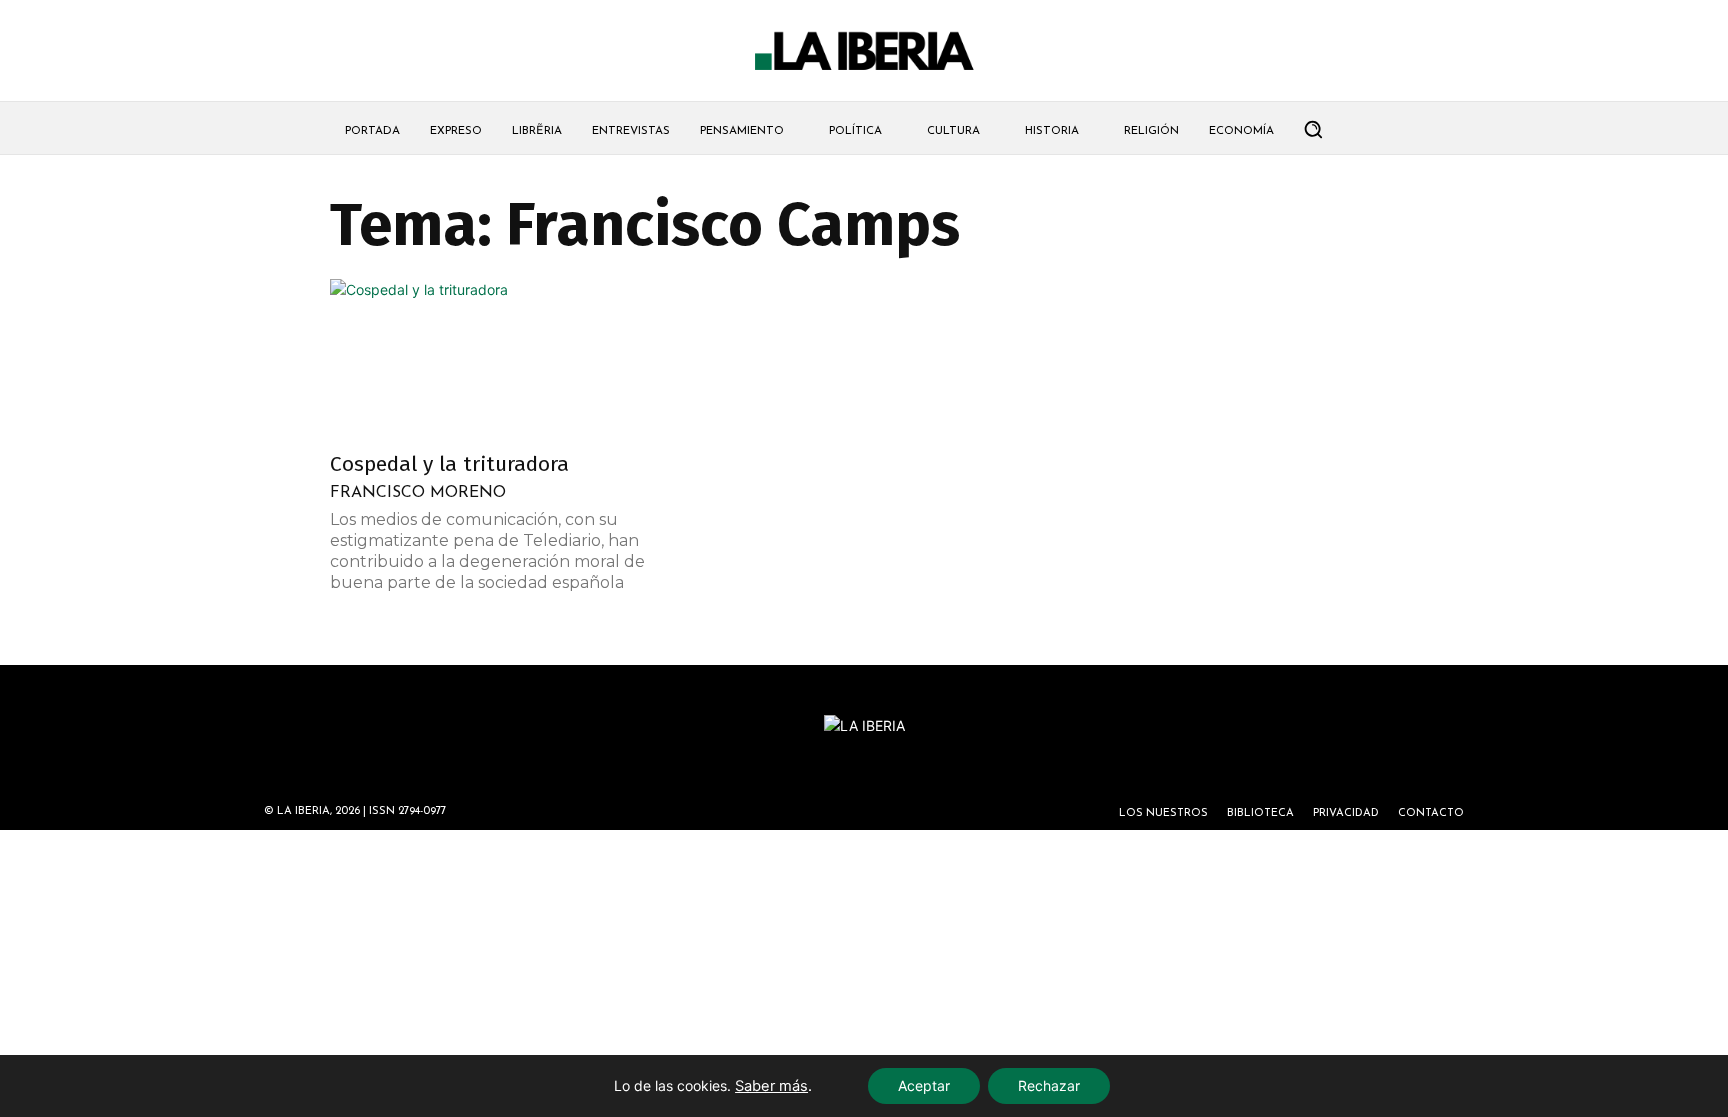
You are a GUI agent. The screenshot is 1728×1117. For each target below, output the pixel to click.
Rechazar (1049, 1085)
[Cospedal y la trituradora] (492, 359)
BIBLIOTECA (1260, 813)
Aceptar (924, 1085)
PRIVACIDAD (1346, 813)
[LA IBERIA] (864, 51)
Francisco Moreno (418, 493)
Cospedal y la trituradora (449, 464)
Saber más (771, 1086)
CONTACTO (1431, 813)
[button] (1313, 129)
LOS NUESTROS (1163, 813)
